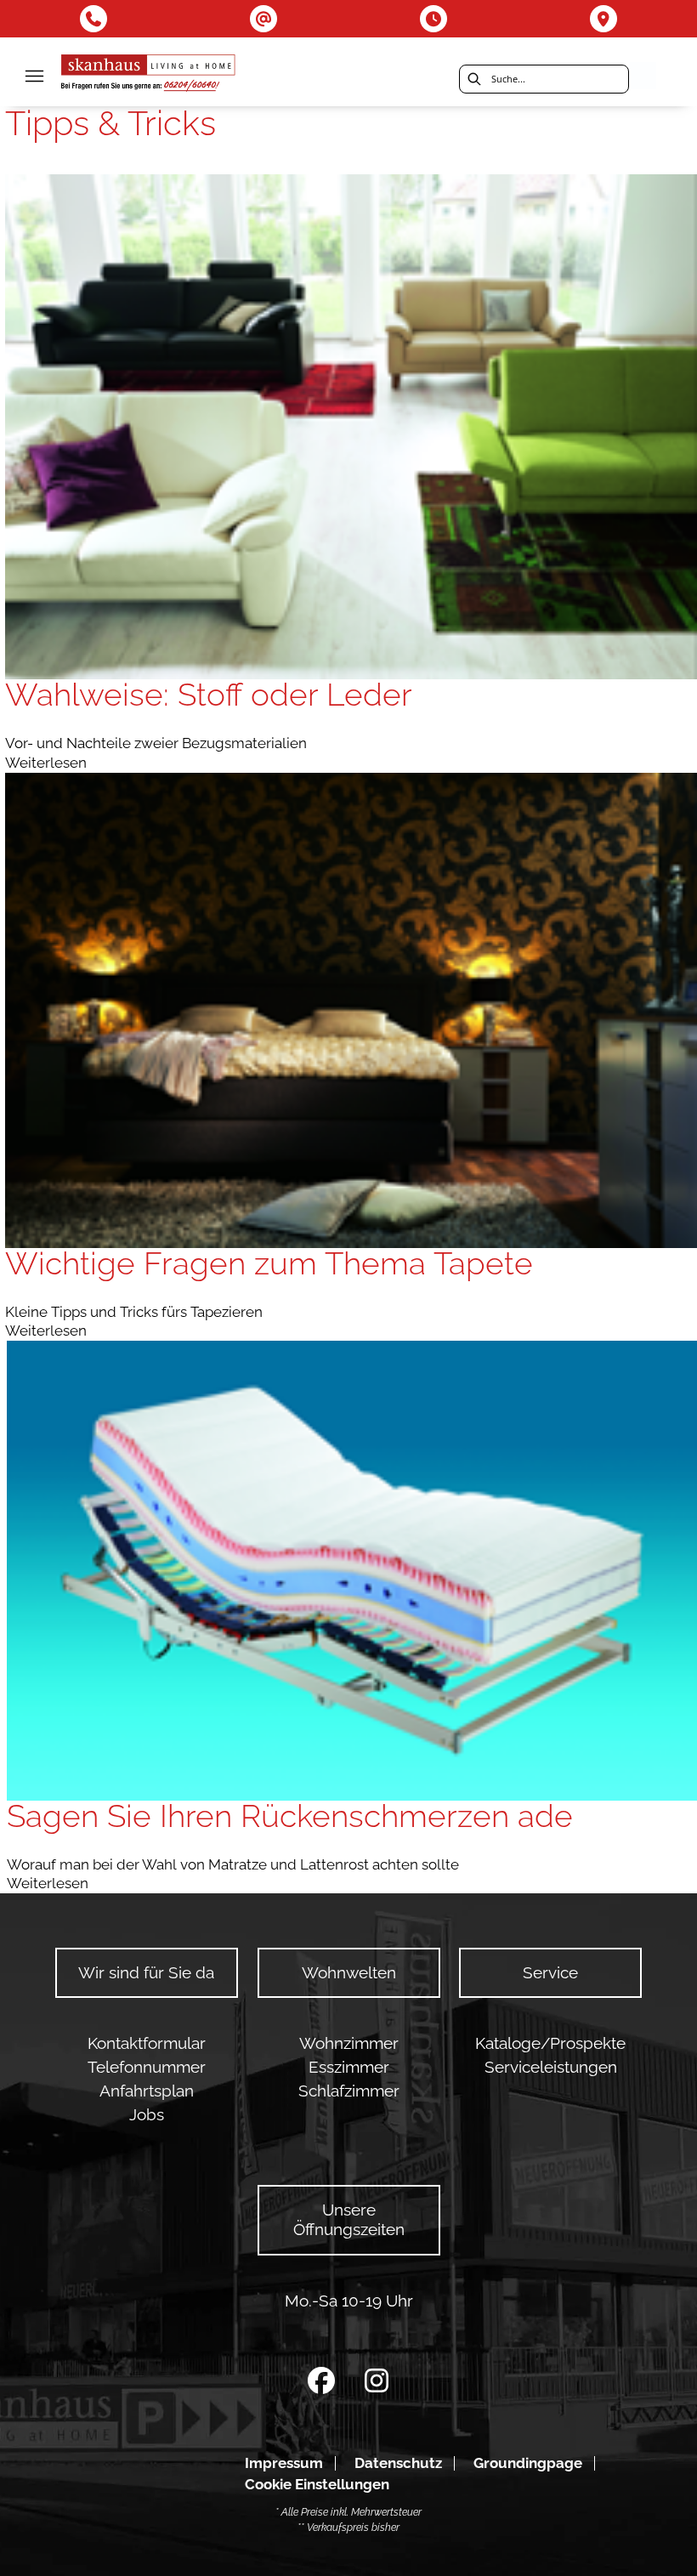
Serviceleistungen (551, 2067)
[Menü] (34, 76)
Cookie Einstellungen (317, 2485)
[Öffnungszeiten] (433, 19)
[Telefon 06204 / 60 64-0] (93, 19)
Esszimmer (349, 2067)
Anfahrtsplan (147, 2091)
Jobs (147, 2115)
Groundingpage (528, 2463)
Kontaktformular (147, 2043)
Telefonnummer (147, 2067)
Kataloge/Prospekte (550, 2043)
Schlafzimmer (349, 2091)
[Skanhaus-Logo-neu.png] (149, 75)
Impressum (284, 2463)
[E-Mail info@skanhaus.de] (263, 19)
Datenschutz (398, 2463)
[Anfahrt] (603, 19)
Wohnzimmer (349, 2043)
